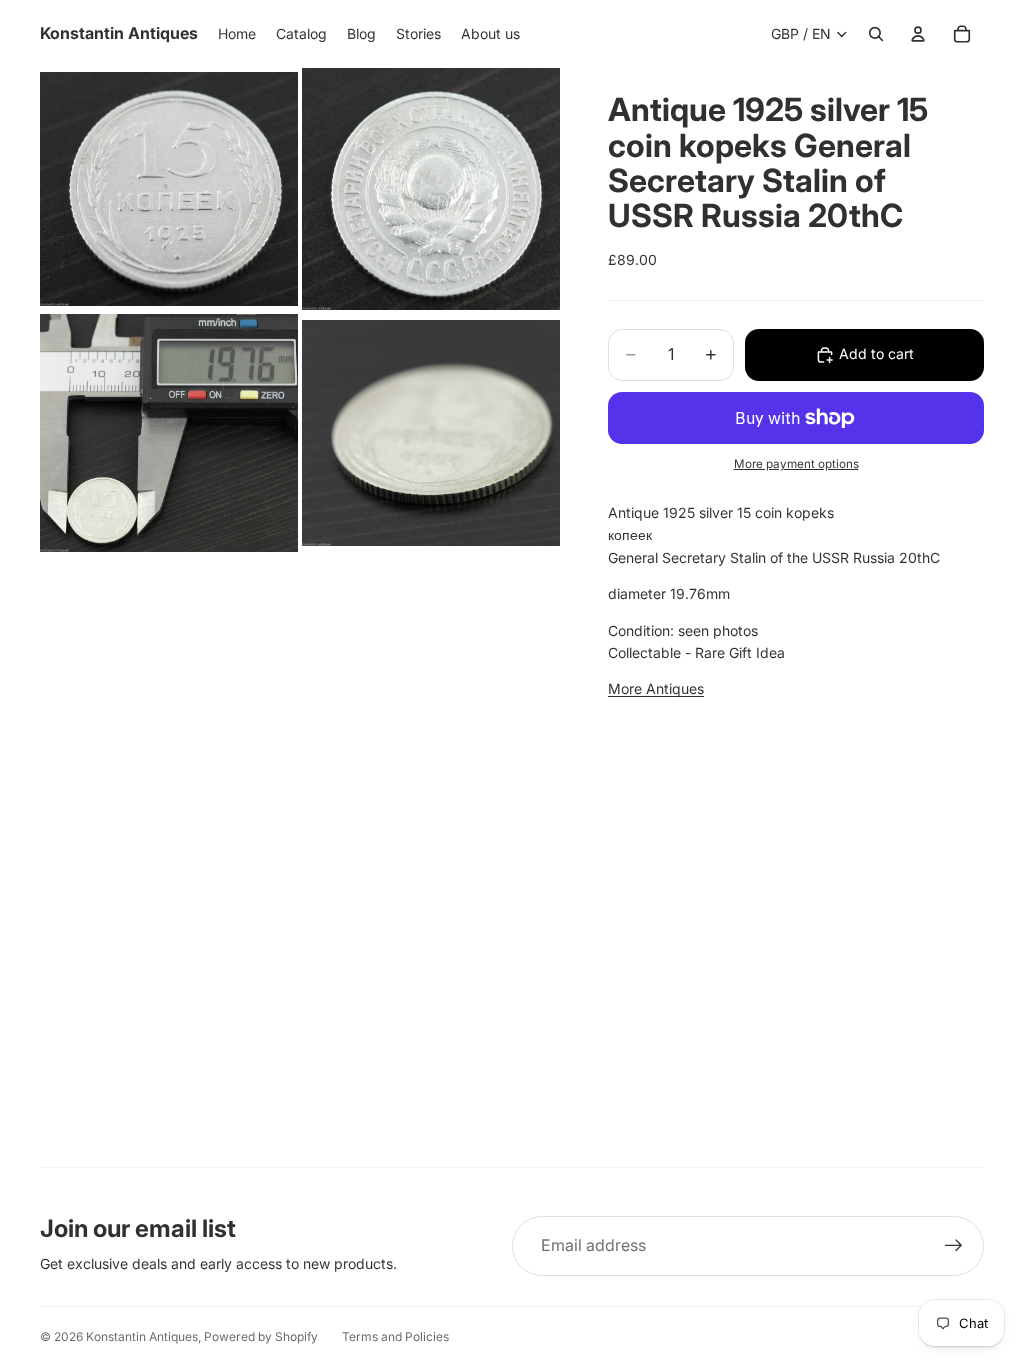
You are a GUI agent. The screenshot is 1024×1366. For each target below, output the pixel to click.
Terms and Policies (395, 1336)
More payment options (796, 464)
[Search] (876, 34)
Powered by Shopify (261, 1336)
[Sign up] (954, 1246)
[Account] (918, 34)
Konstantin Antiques (142, 1336)
